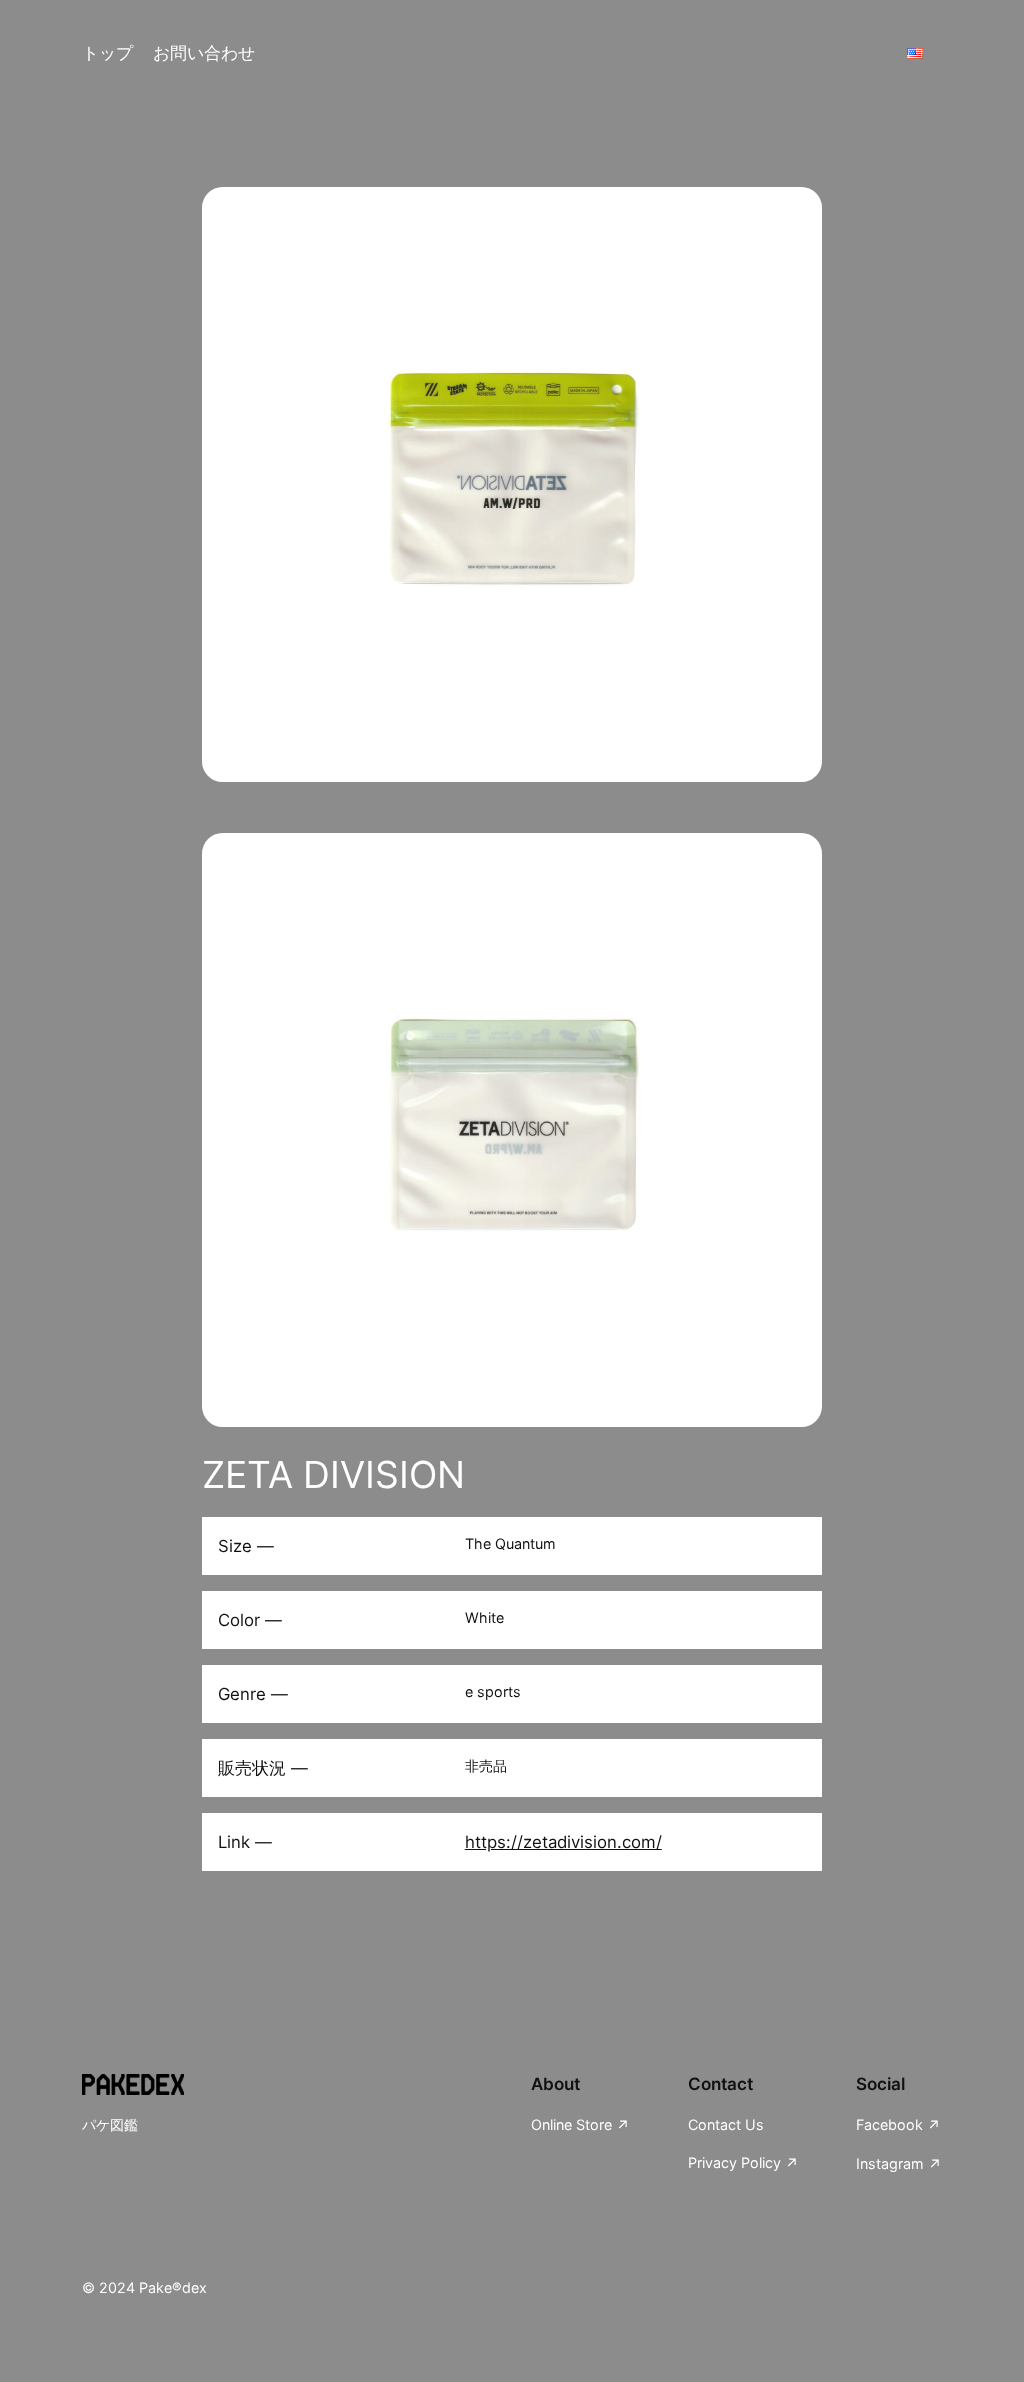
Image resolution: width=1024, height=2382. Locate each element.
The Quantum (510, 1543)
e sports (493, 1691)
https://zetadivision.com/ (563, 1842)
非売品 (486, 1765)
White (484, 1617)
